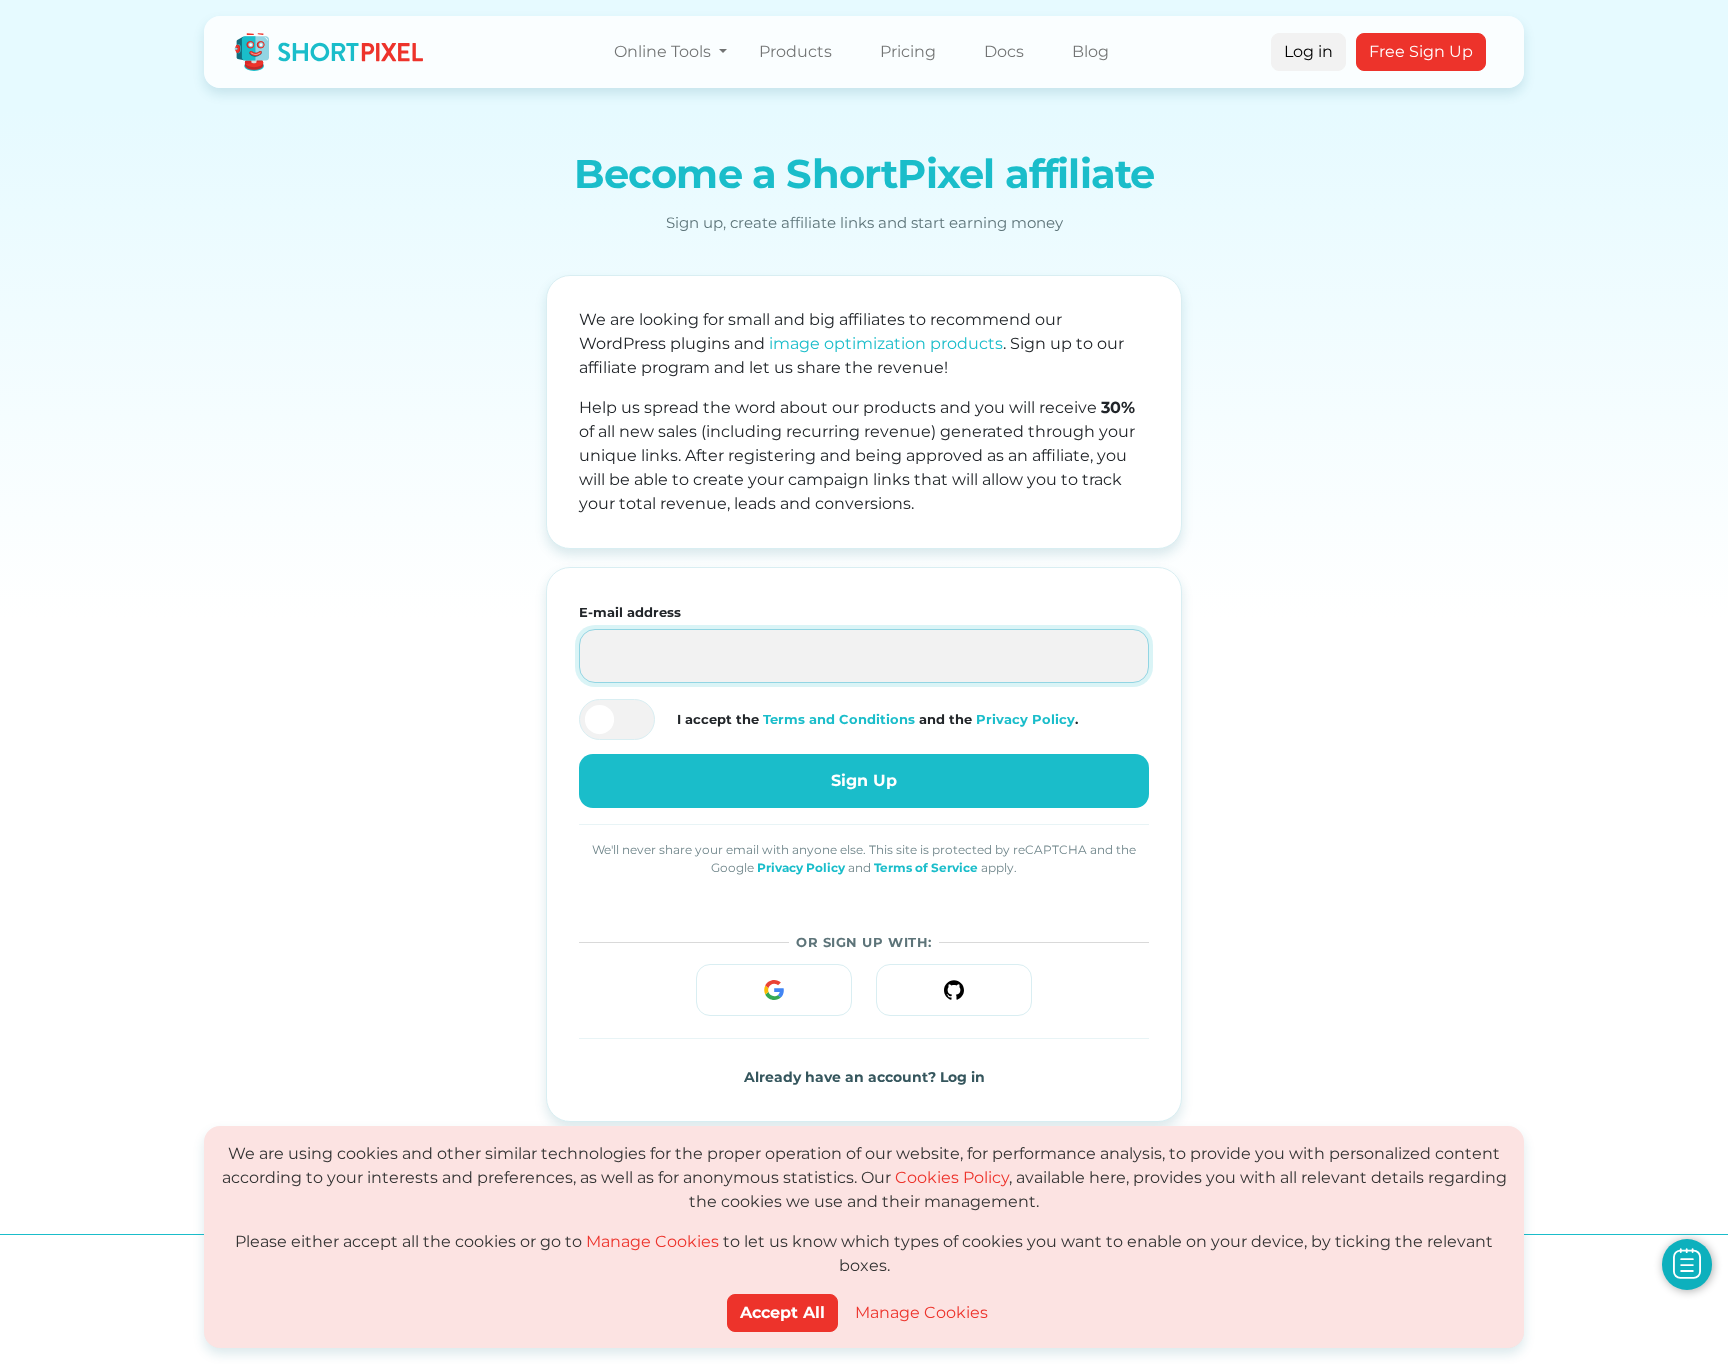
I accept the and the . (877, 719)
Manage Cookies (652, 1241)
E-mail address (630, 612)
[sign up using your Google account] (774, 990)
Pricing (908, 51)
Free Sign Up (1421, 51)
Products (795, 51)
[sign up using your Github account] (954, 990)
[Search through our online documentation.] (1687, 1263)
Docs (1004, 51)
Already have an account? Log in (864, 1077)
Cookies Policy (952, 1177)
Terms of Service (926, 867)
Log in (1308, 51)
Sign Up (864, 780)
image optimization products (886, 343)
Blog (1090, 51)
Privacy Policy (1025, 719)
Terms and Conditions (839, 719)
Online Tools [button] (664, 51)
